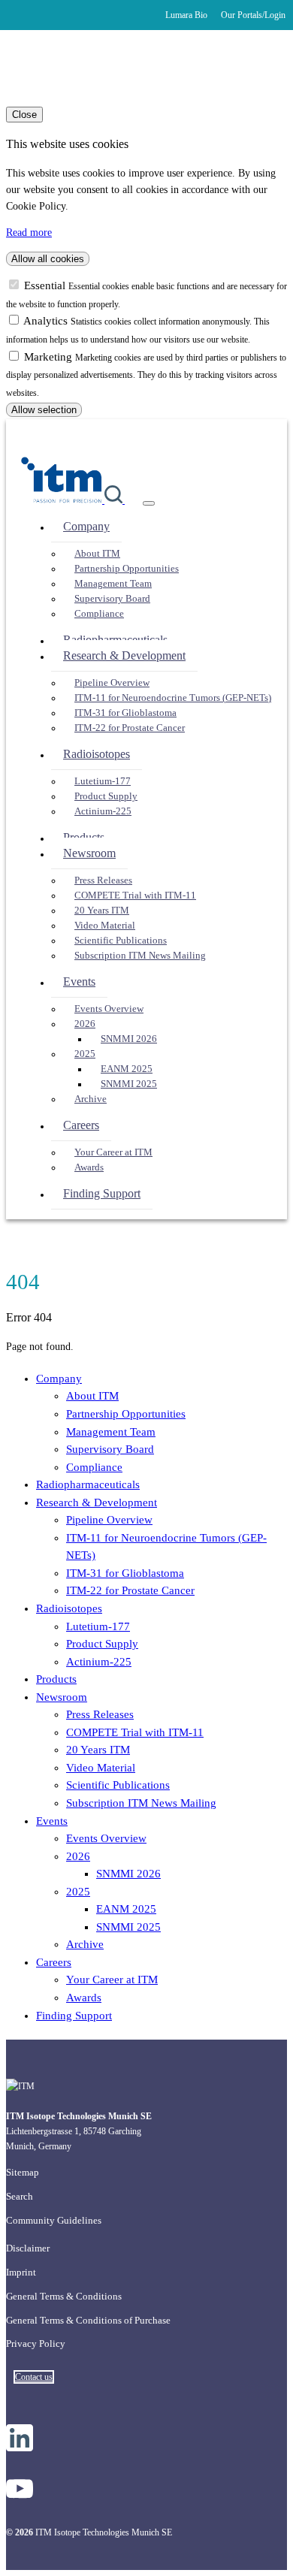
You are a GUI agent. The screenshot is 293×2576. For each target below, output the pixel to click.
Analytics (47, 321)
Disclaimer (28, 2248)
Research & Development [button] (124, 655)
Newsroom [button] (89, 853)
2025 (85, 1054)
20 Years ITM (102, 911)
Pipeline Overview (112, 683)
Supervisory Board (112, 599)
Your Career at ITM (113, 1152)
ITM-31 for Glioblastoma (125, 713)
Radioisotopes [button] (97, 754)
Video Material (105, 926)
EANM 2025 (127, 1069)
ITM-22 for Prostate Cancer (130, 728)
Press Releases (103, 880)
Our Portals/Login (253, 15)
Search (20, 2196)
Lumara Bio (186, 15)
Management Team (113, 584)
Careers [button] (81, 1125)
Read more (29, 233)
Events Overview (109, 1009)
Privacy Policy (36, 2343)
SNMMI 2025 (129, 1084)
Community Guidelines (54, 2220)
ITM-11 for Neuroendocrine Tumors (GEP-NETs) (173, 698)
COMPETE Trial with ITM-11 (135, 895)
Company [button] (86, 526)
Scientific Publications (121, 941)
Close (24, 115)
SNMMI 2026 (129, 1039)
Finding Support (102, 1193)
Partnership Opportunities (127, 569)
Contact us (34, 2377)
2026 (85, 1024)
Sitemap (23, 2172)
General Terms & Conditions (64, 2296)
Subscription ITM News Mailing (140, 956)
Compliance (99, 614)
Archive (91, 1099)
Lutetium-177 (103, 781)
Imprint (21, 2272)
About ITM (97, 554)
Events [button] (79, 981)
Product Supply (106, 796)
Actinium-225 (103, 811)
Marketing (50, 357)
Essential (46, 285)
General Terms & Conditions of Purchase (88, 2320)
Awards (89, 1167)
